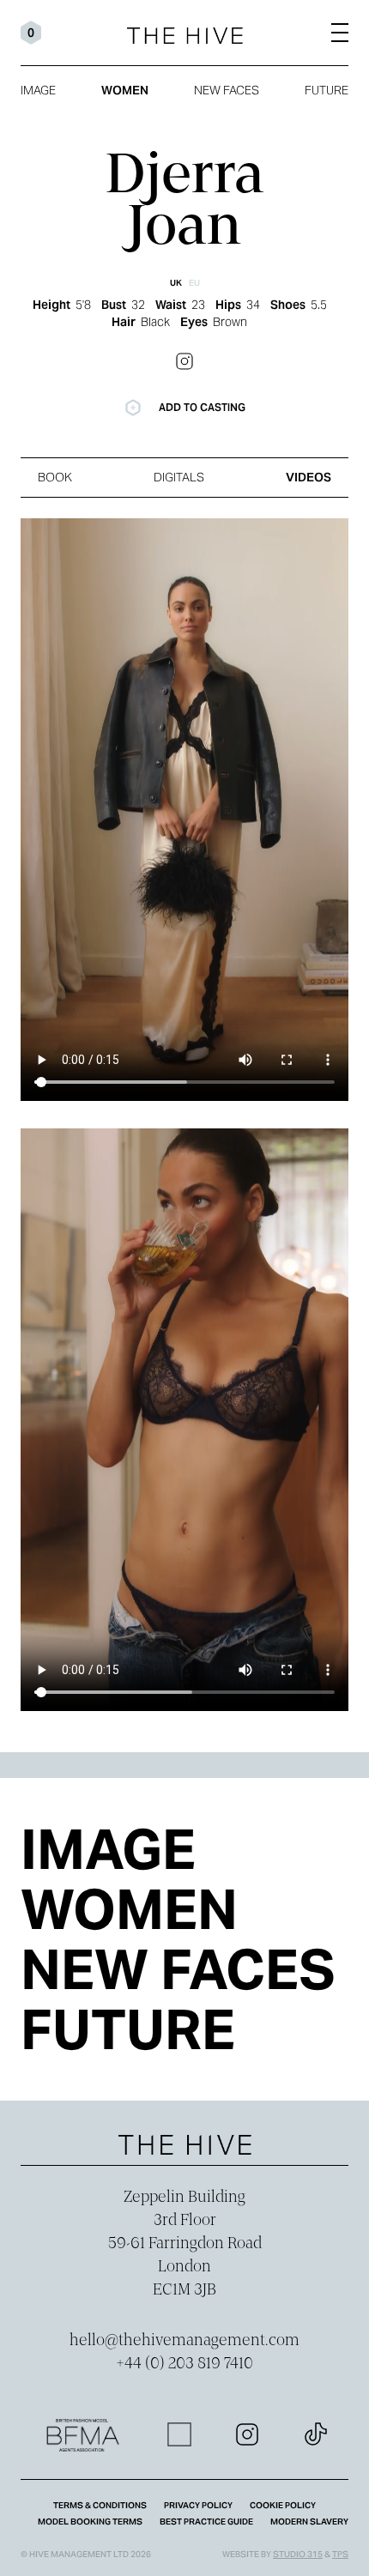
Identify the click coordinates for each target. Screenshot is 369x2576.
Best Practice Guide (206, 2522)
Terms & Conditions (100, 2505)
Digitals (179, 477)
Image (38, 90)
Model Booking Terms (90, 2522)
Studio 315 (298, 2554)
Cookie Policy (283, 2505)
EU (194, 283)
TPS (340, 2554)
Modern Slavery (309, 2522)
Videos (309, 477)
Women (125, 90)
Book (55, 477)
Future (327, 90)
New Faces (227, 90)
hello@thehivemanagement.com (184, 2341)
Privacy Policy (198, 2505)
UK (176, 283)
